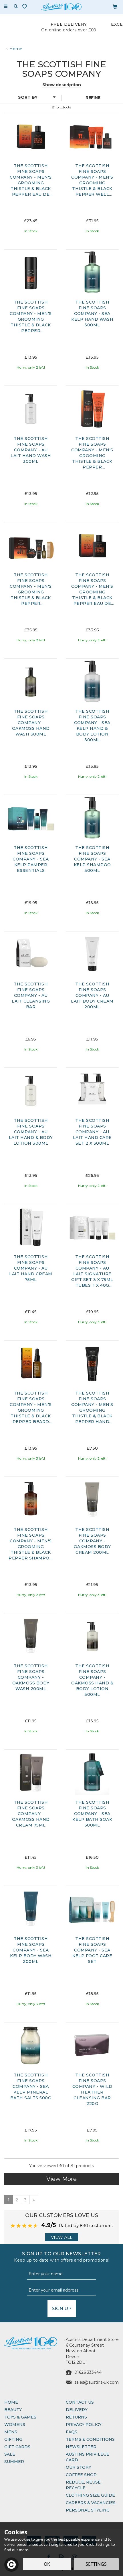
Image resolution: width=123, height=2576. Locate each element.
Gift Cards (17, 2447)
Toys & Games (20, 2417)
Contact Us (80, 2402)
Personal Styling (88, 2510)
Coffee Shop (81, 2475)
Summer (14, 2462)
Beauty (13, 2410)
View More (61, 2179)
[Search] (16, 7)
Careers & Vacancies (91, 2503)
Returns (76, 2417)
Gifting (13, 2439)
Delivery (77, 2410)
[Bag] (115, 6)
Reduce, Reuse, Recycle (84, 2485)
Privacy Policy (84, 2425)
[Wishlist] (26, 6)
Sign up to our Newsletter (61, 2257)
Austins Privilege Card (88, 2457)
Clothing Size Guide (90, 2495)
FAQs (72, 2432)
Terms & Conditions (90, 2439)
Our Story (79, 2467)
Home (11, 2402)
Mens (11, 2432)
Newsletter (81, 2447)
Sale (10, 2454)
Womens (15, 2425)
